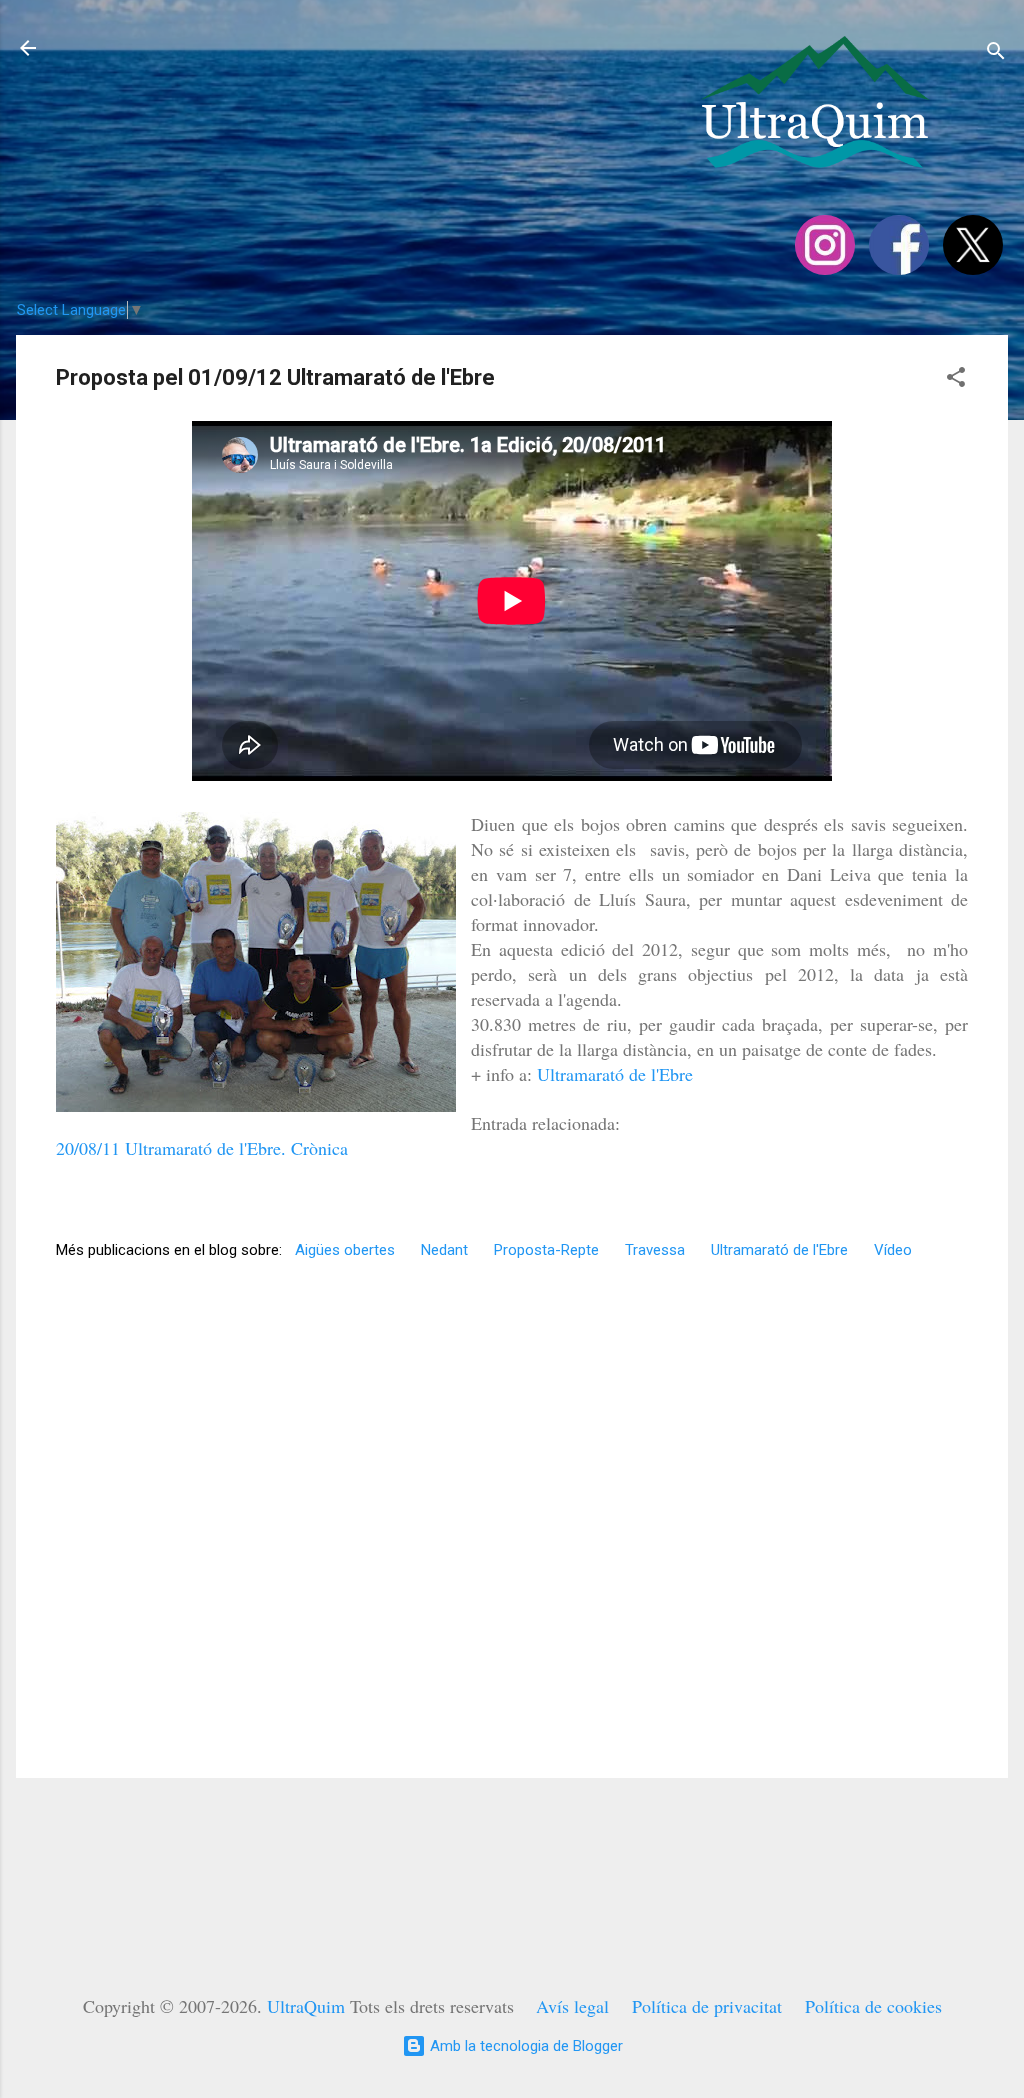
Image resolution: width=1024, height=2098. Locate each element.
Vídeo (893, 1250)
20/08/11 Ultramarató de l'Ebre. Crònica (202, 1148)
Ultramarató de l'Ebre (615, 1074)
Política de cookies (873, 2006)
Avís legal (572, 2006)
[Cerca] (996, 54)
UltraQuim (306, 2006)
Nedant (444, 1250)
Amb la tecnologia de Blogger (524, 2046)
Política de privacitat (707, 2006)
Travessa (655, 1250)
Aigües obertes (345, 1250)
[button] (956, 380)
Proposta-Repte (546, 1250)
